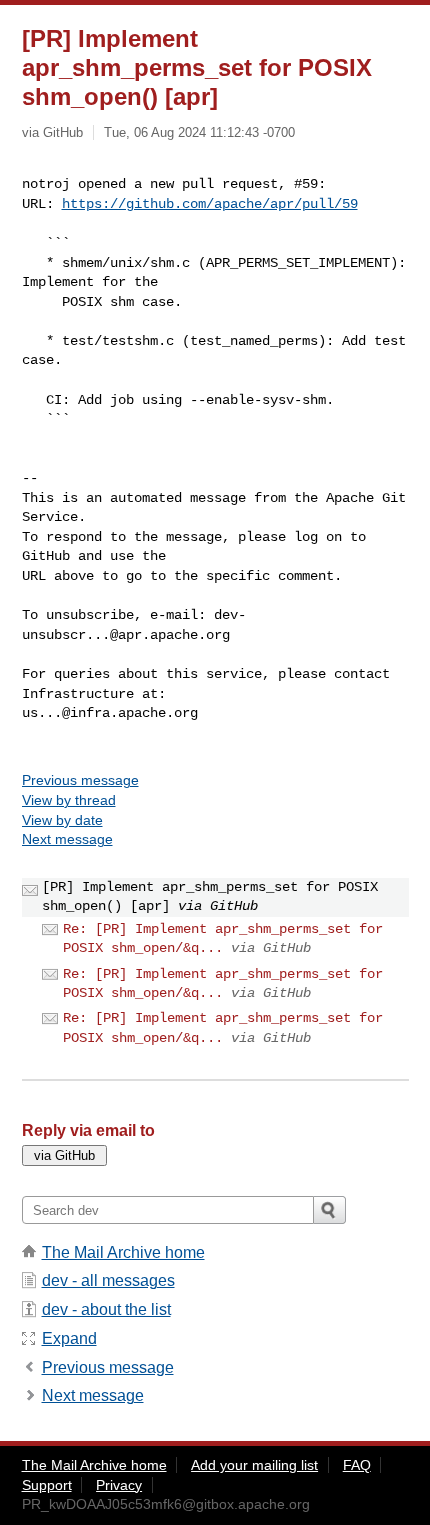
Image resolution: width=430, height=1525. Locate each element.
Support (47, 1485)
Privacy (119, 1485)
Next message (67, 839)
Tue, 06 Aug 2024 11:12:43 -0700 (199, 132)
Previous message (80, 780)
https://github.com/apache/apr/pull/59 (210, 204)
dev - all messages (108, 1280)
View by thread (69, 800)
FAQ (357, 1465)
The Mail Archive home (123, 1252)
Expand (69, 1338)
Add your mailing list (254, 1465)
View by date (62, 820)
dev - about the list (106, 1309)
